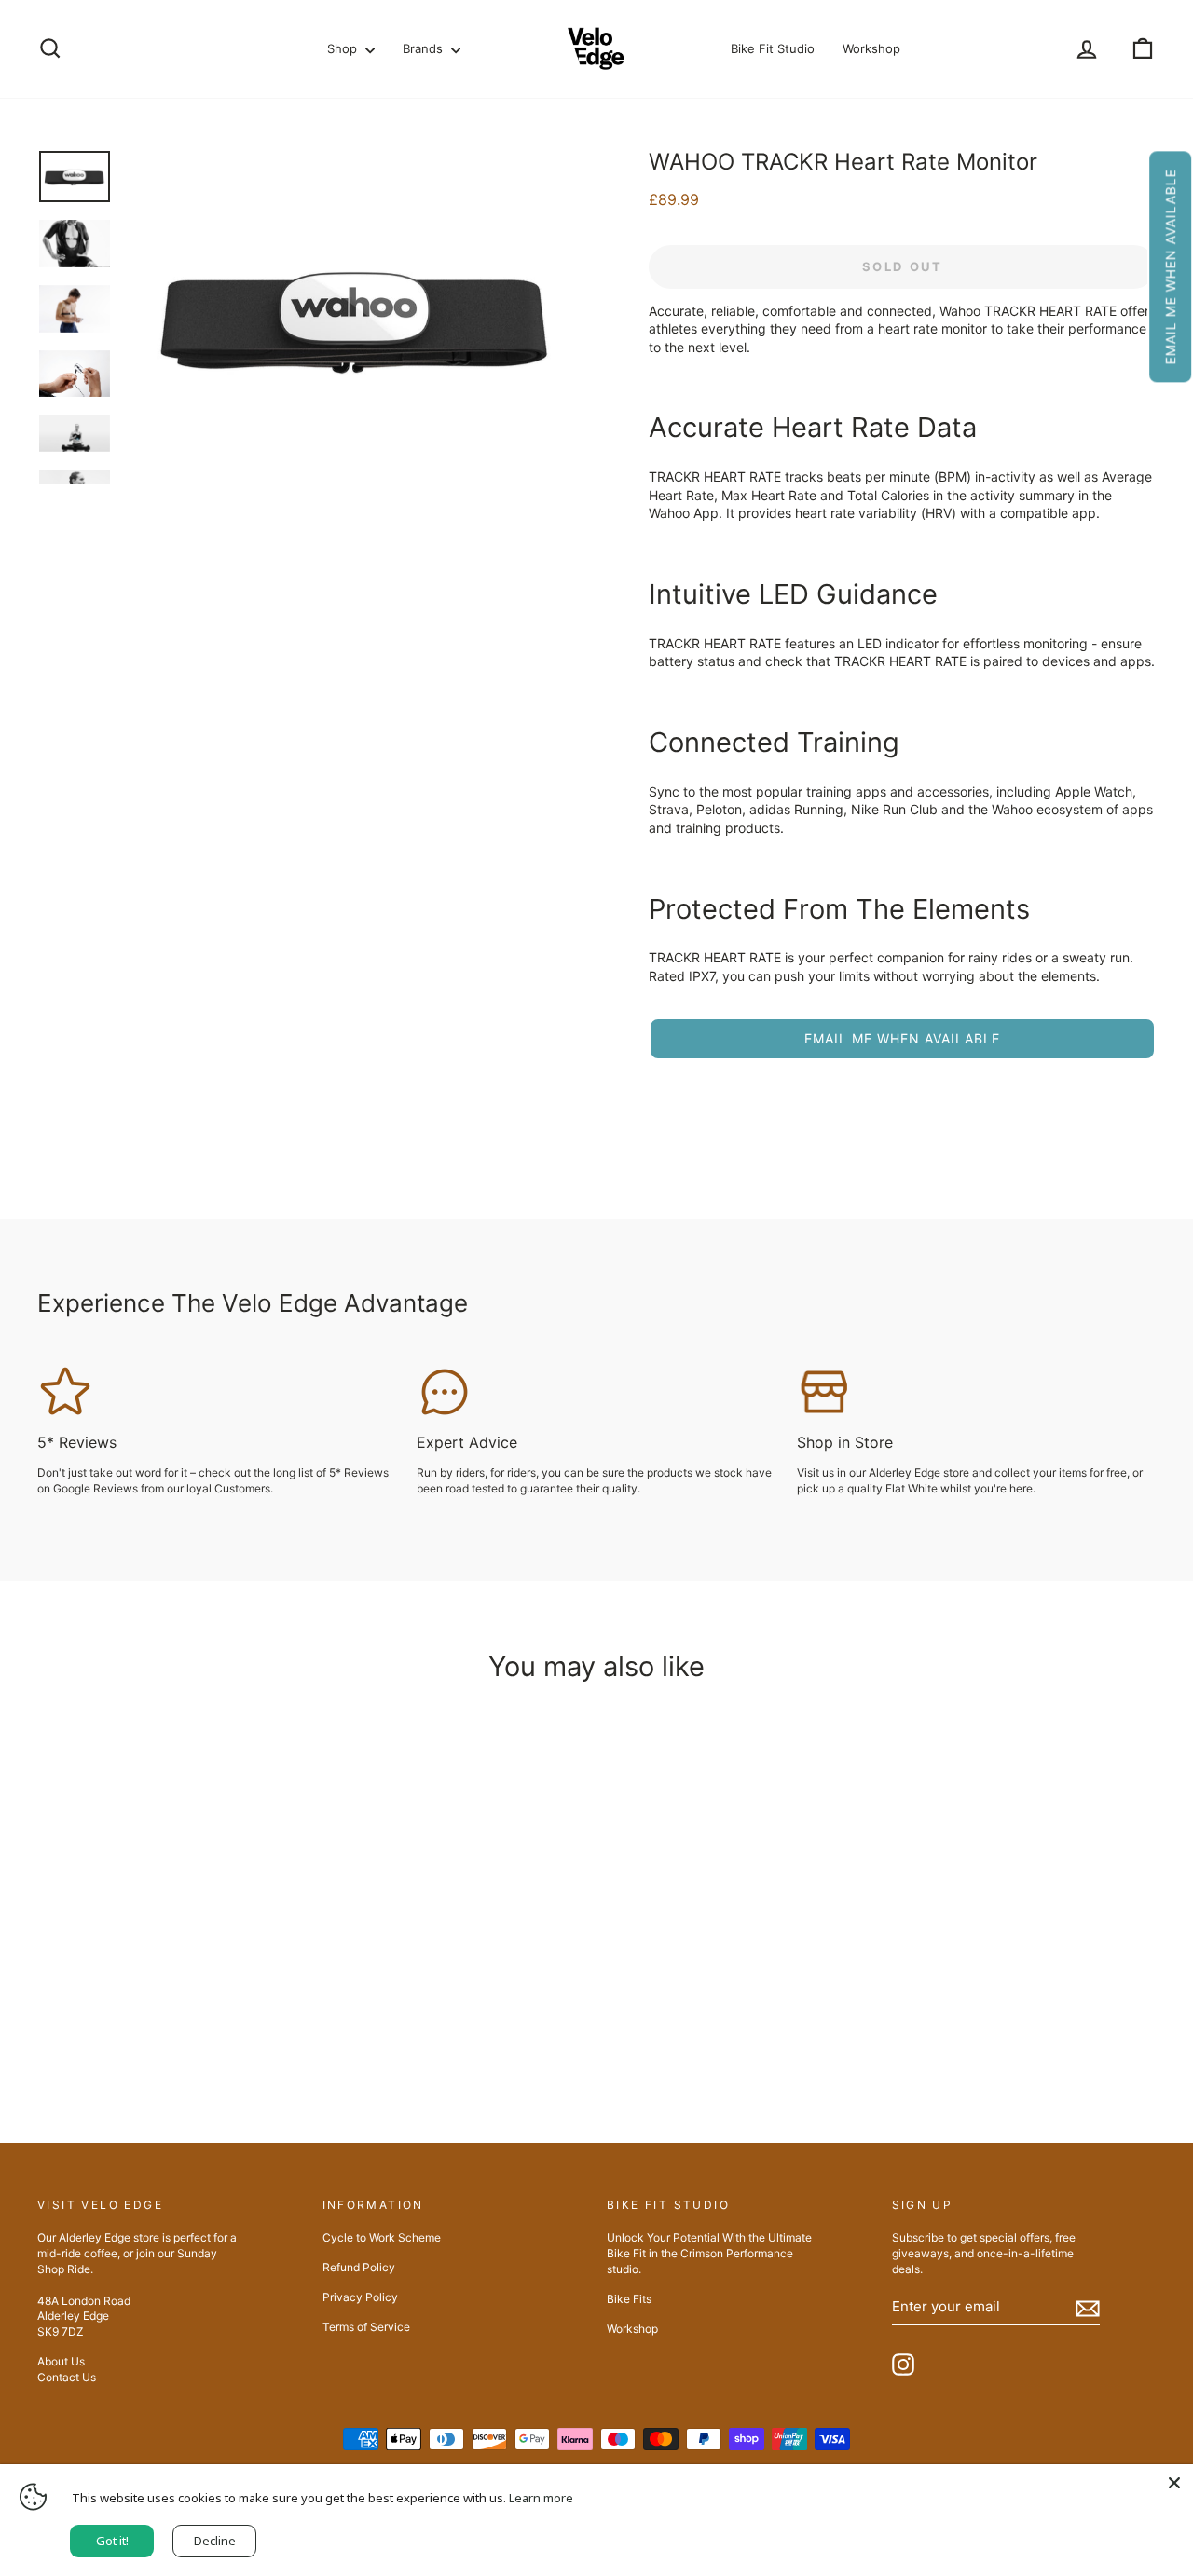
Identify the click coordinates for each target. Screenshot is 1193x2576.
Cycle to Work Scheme (382, 2237)
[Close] (1174, 2483)
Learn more (541, 2498)
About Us (61, 2361)
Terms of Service (366, 2327)
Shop (344, 48)
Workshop (871, 48)
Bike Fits (629, 2299)
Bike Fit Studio (773, 48)
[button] (1170, 266)
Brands (425, 48)
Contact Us (67, 2377)
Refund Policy (359, 2267)
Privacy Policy (360, 2297)
